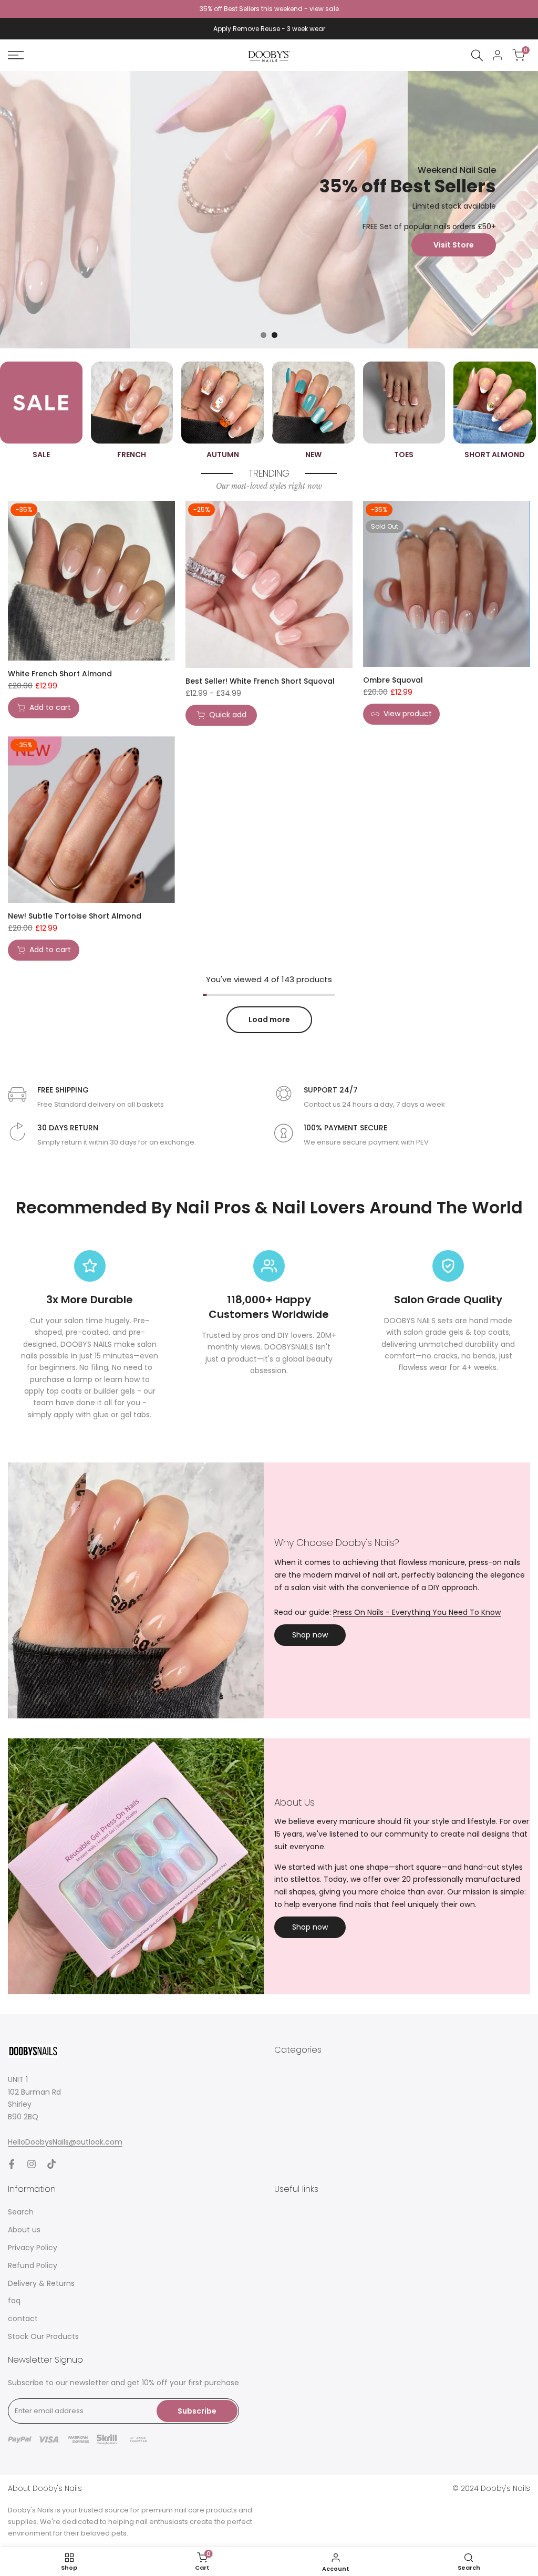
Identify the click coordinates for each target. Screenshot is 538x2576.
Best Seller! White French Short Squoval (260, 681)
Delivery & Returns (41, 2283)
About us (24, 2230)
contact (23, 2319)
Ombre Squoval (393, 680)
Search (21, 2212)
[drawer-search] (477, 55)
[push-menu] (16, 55)
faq (14, 2301)
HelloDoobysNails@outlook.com (65, 2142)
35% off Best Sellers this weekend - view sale (269, 9)
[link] (269, 210)
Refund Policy (33, 2265)
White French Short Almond (60, 674)
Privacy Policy (33, 2248)
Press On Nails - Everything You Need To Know (417, 1612)
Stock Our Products (43, 2336)
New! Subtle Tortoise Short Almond (75, 916)
